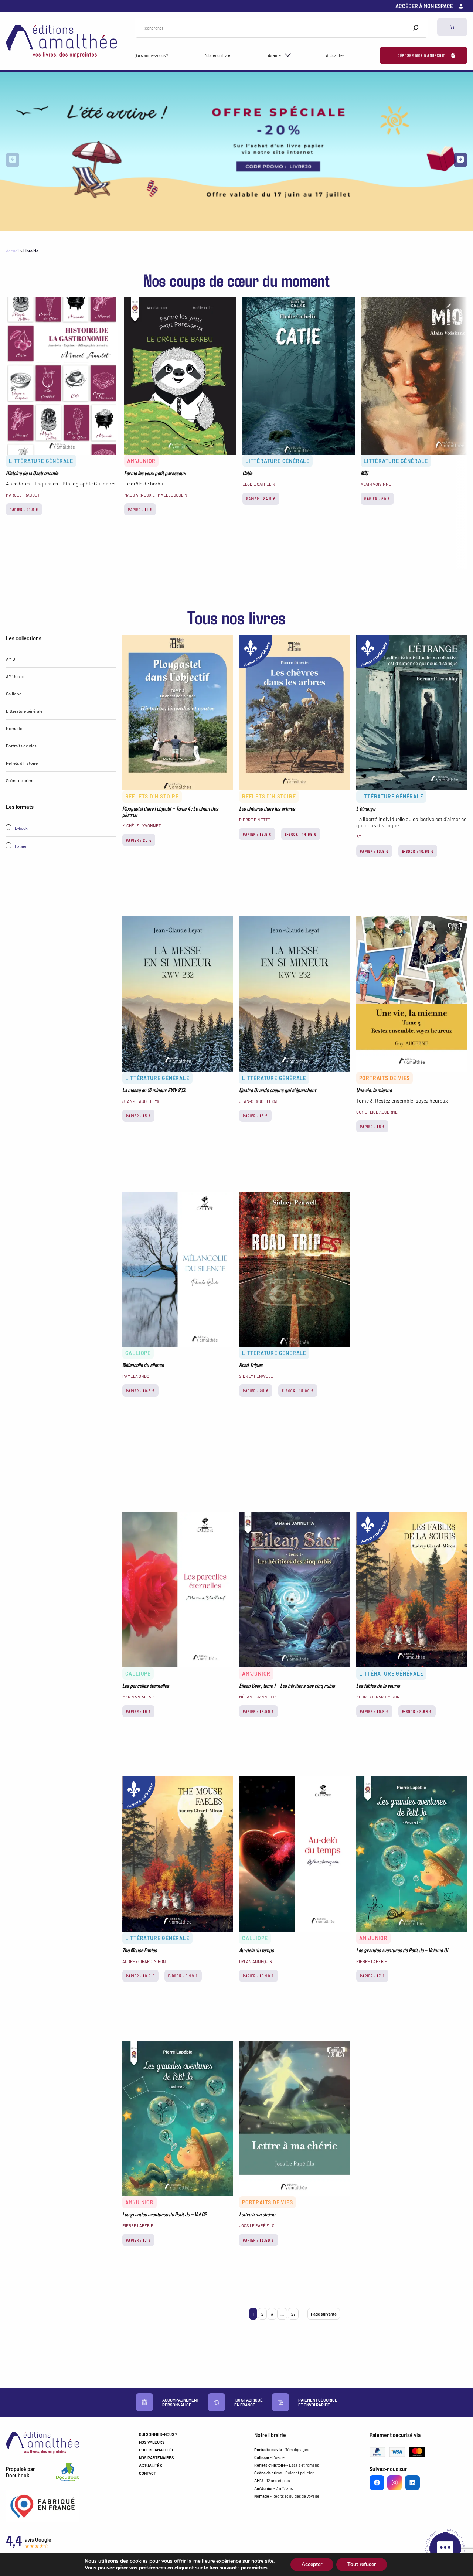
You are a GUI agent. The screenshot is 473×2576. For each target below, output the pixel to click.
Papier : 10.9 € (374, 1711)
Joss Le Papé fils (257, 2226)
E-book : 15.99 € (298, 1391)
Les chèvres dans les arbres (267, 808)
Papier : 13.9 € (374, 851)
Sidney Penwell (256, 1376)
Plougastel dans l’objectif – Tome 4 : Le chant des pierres (170, 811)
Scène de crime (20, 780)
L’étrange (366, 808)
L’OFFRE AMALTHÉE (157, 2450)
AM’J (11, 659)
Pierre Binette (255, 820)
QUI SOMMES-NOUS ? (158, 2434)
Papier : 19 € (139, 1711)
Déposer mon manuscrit (421, 55)
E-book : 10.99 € (418, 851)
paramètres (254, 2568)
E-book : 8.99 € (417, 1711)
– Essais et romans (287, 2465)
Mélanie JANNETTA (258, 1697)
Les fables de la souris (378, 1686)
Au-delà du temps (256, 1950)
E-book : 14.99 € (301, 834)
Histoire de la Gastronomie (32, 473)
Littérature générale (41, 461)
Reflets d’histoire (22, 763)
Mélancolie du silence (143, 1365)
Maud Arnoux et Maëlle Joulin (156, 495)
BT (359, 837)
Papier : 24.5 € (261, 499)
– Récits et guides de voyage (287, 2496)
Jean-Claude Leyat (142, 1101)
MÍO (364, 473)
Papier (20, 846)
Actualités (335, 55)
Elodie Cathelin (259, 484)
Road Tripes (251, 1365)
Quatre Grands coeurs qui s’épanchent (278, 1090)
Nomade (14, 728)
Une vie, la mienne (374, 1090)
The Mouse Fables (139, 1950)
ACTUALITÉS (151, 2465)
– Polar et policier (284, 2473)
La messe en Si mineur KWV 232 (154, 1090)
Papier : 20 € (377, 499)
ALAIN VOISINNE (376, 484)
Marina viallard (139, 1697)
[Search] (416, 28)
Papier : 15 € (139, 1116)
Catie (247, 473)
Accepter (312, 2564)
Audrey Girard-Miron (378, 1697)
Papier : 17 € (372, 1976)
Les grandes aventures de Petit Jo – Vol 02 (164, 2214)
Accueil (13, 251)
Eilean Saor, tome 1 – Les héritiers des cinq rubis (287, 1686)
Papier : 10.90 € (258, 1976)
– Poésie (269, 2457)
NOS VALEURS (152, 2442)
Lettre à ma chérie (257, 2214)
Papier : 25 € (256, 1391)
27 (293, 2314)
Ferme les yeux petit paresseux (155, 473)
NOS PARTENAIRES (156, 2458)
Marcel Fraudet (23, 495)
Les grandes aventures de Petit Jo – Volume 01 (402, 1950)
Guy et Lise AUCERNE (377, 1112)
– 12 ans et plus (272, 2480)
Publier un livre (217, 55)
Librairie (273, 55)
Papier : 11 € (140, 509)
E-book (21, 828)
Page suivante (324, 2314)
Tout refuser (362, 2564)
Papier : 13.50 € (258, 2240)
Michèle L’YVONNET (142, 826)
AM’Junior (141, 461)
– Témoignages (282, 2449)
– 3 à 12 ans (273, 2488)
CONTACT (147, 2473)
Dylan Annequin (256, 1961)
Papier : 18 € (372, 1126)
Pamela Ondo (136, 1376)
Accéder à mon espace (424, 6)
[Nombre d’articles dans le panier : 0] (452, 27)
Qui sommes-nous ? (151, 55)
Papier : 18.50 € (258, 1711)
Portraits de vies (21, 746)
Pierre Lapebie (372, 1961)
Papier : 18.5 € (257, 834)
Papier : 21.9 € (24, 509)
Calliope (14, 694)
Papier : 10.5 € (140, 1391)
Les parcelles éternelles (146, 1686)
